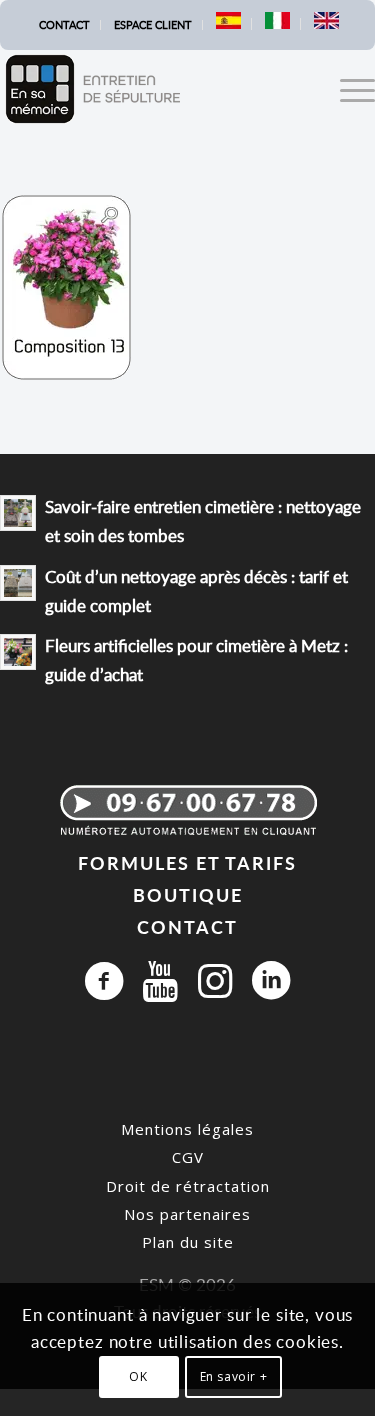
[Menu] (347, 89)
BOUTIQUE (188, 894)
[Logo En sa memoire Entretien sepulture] (150, 89)
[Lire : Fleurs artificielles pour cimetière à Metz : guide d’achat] (18, 652)
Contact (64, 24)
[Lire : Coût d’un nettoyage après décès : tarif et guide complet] (18, 583)
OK (138, 1376)
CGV (188, 1157)
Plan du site (188, 1242)
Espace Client (153, 24)
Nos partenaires (187, 1214)
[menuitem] (65, 25)
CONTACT (187, 926)
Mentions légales (187, 1129)
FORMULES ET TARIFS (187, 862)
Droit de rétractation (188, 1186)
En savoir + (234, 1376)
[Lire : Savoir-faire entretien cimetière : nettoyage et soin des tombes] (18, 513)
